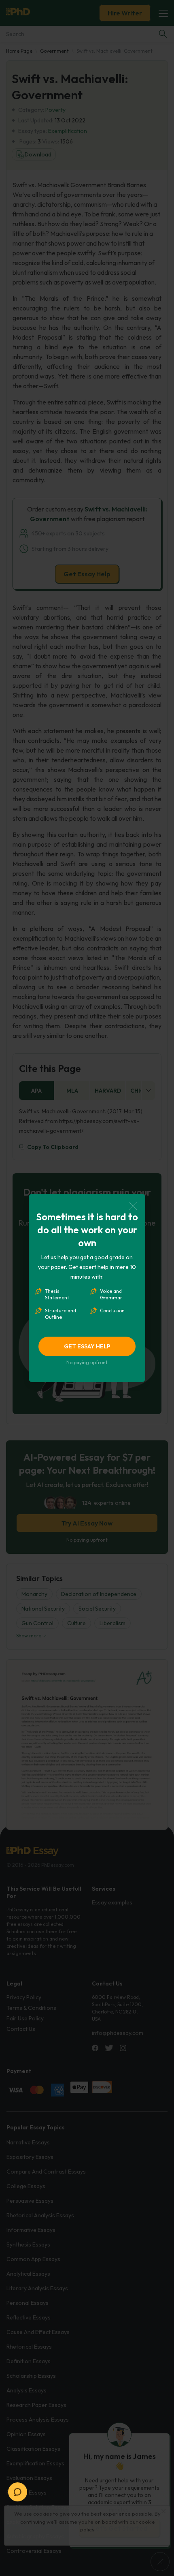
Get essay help (87, 1346)
